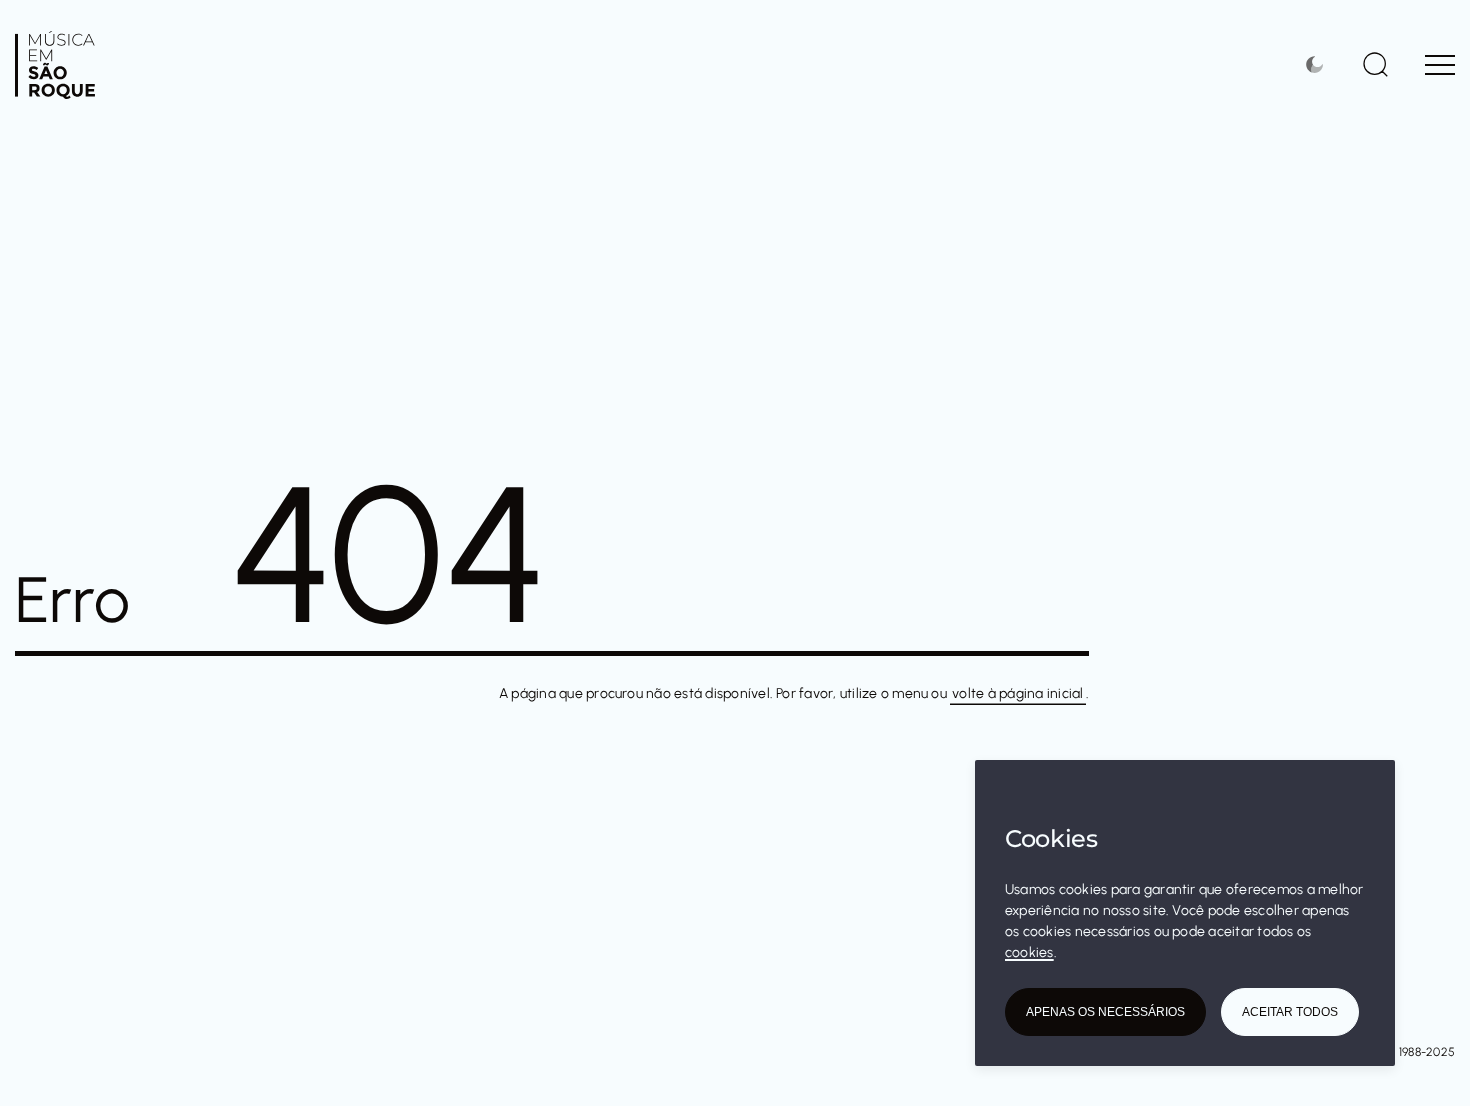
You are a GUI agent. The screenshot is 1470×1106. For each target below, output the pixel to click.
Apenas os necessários (1105, 1012)
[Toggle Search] (1376, 64)
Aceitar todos (1290, 1012)
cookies (1029, 952)
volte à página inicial (1017, 693)
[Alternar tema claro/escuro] (1317, 65)
